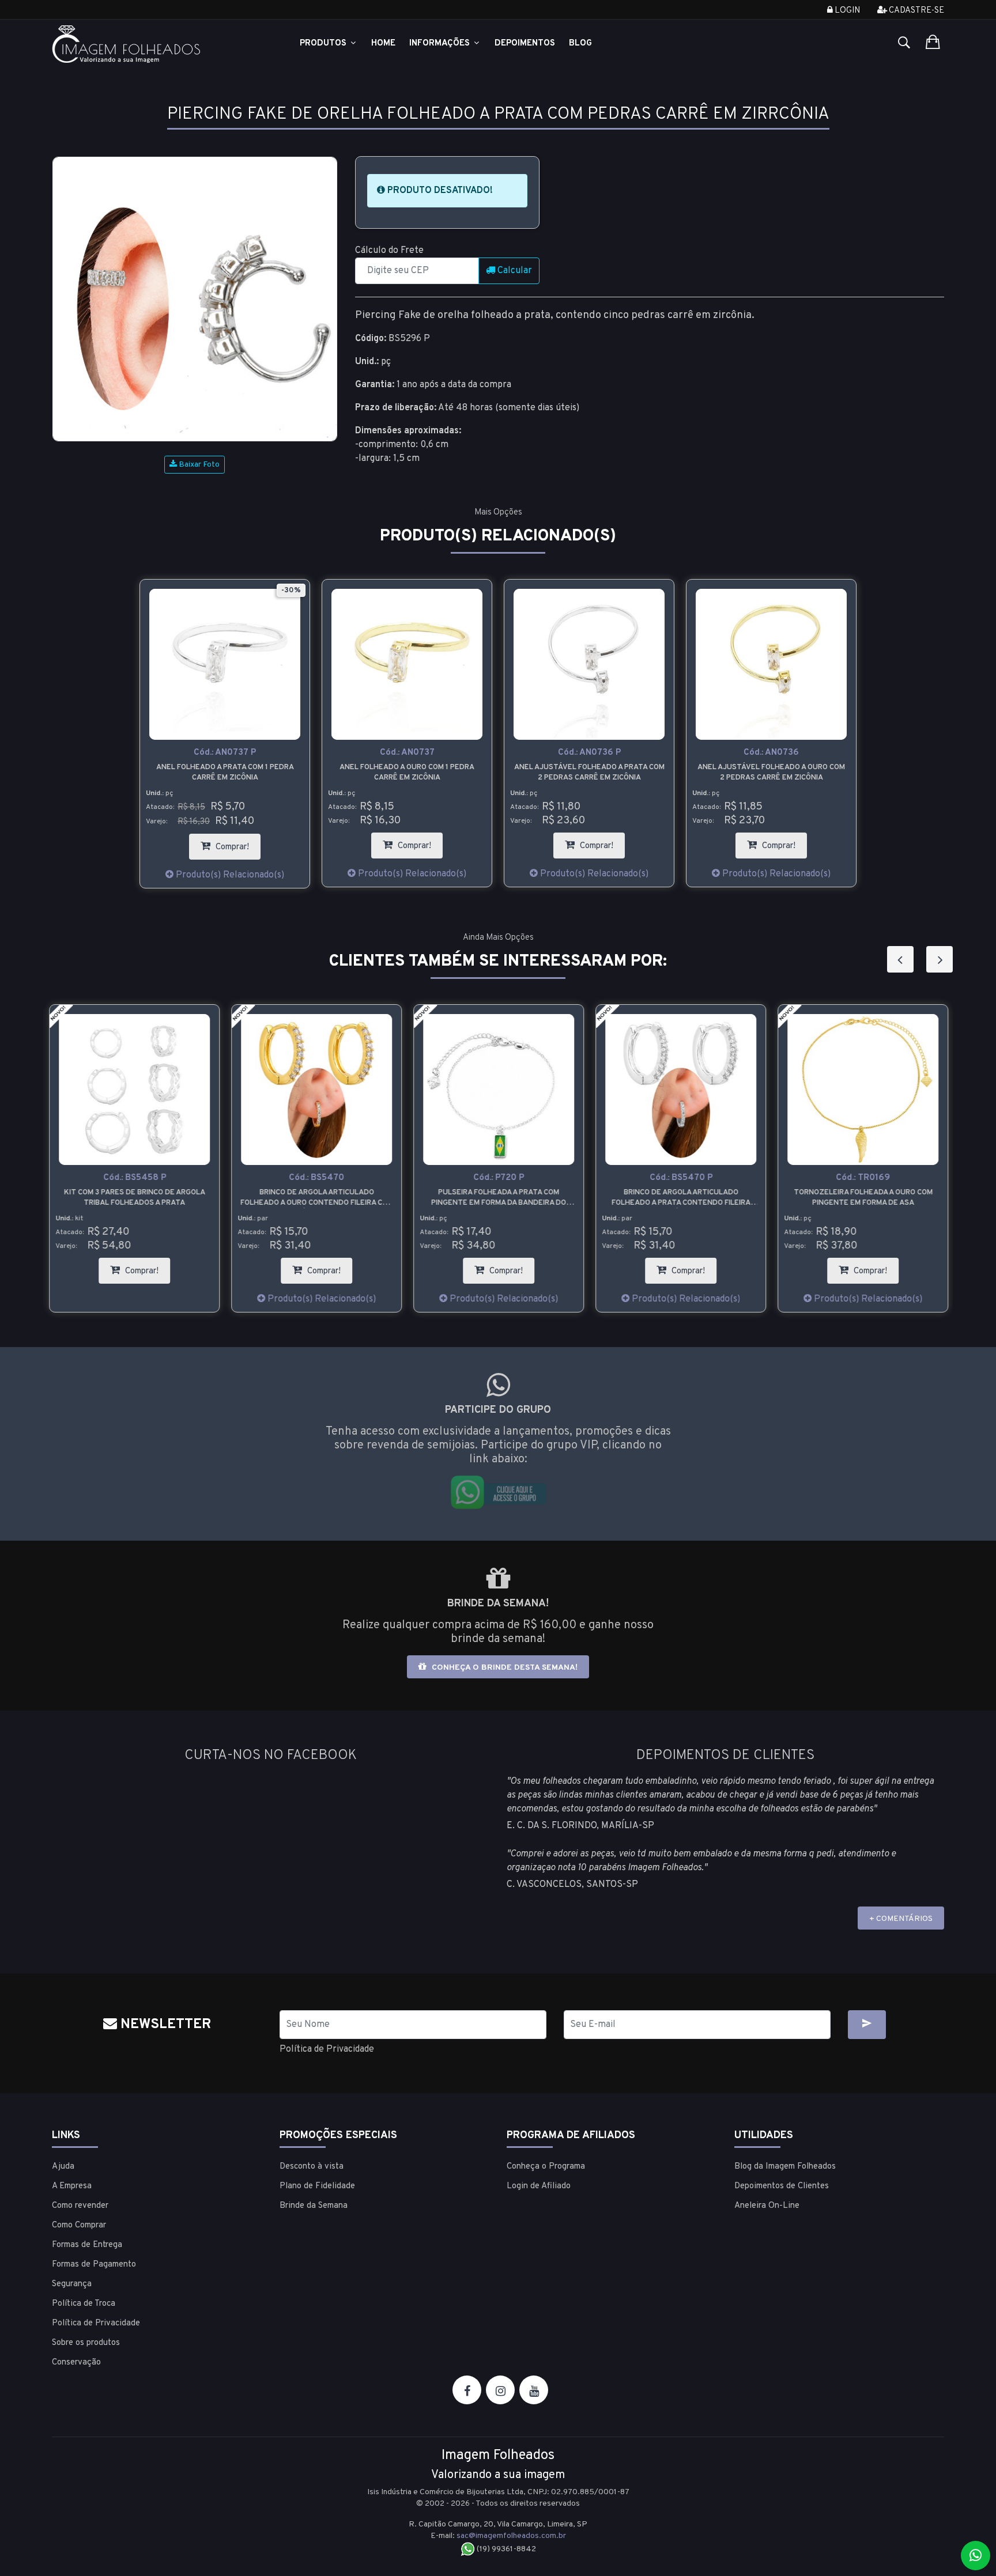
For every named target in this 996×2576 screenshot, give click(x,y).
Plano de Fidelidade (317, 2186)
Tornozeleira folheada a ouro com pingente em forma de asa (863, 1198)
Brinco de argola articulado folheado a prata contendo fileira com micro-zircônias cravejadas (681, 1198)
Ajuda (63, 2167)
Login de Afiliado (539, 2186)
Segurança (72, 2284)
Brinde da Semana (314, 2206)
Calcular (514, 271)
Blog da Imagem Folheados (785, 2167)
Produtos (324, 43)
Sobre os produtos (86, 2343)
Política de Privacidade (327, 2049)
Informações (441, 43)
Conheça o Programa (546, 2167)
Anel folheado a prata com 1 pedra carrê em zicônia (225, 773)
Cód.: (225, 753)
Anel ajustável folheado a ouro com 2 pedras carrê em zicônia (771, 773)
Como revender (80, 2206)
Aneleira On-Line (767, 2206)
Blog (580, 43)
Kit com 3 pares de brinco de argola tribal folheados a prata (135, 1198)
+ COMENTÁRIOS (901, 1919)
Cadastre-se (916, 11)
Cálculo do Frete (389, 251)
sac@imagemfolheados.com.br (511, 2536)
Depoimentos (525, 43)
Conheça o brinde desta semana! (503, 1668)
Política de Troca (84, 2304)
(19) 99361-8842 (505, 2549)
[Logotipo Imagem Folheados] (157, 44)
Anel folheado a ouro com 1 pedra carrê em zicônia (407, 773)
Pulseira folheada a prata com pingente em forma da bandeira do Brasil (499, 1198)
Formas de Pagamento (94, 2265)
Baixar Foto (198, 465)
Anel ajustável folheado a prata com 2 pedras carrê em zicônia (589, 773)
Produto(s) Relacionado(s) (229, 875)
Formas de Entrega (87, 2245)
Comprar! (237, 843)
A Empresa (72, 2186)
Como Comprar (79, 2225)
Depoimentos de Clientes (782, 2186)
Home (383, 43)
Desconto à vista (312, 2167)
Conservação (76, 2363)
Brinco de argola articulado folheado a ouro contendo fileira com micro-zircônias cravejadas (317, 1198)
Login (846, 11)
